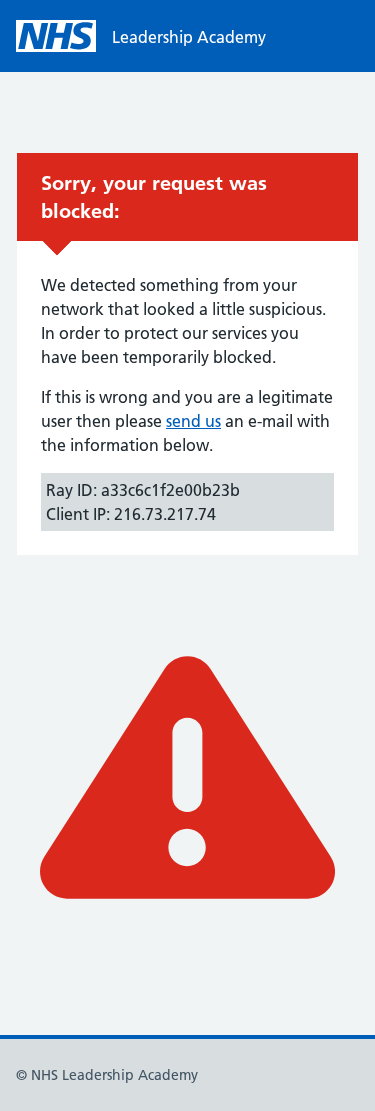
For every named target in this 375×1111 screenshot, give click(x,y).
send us (193, 421)
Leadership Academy (189, 37)
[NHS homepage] (56, 36)
